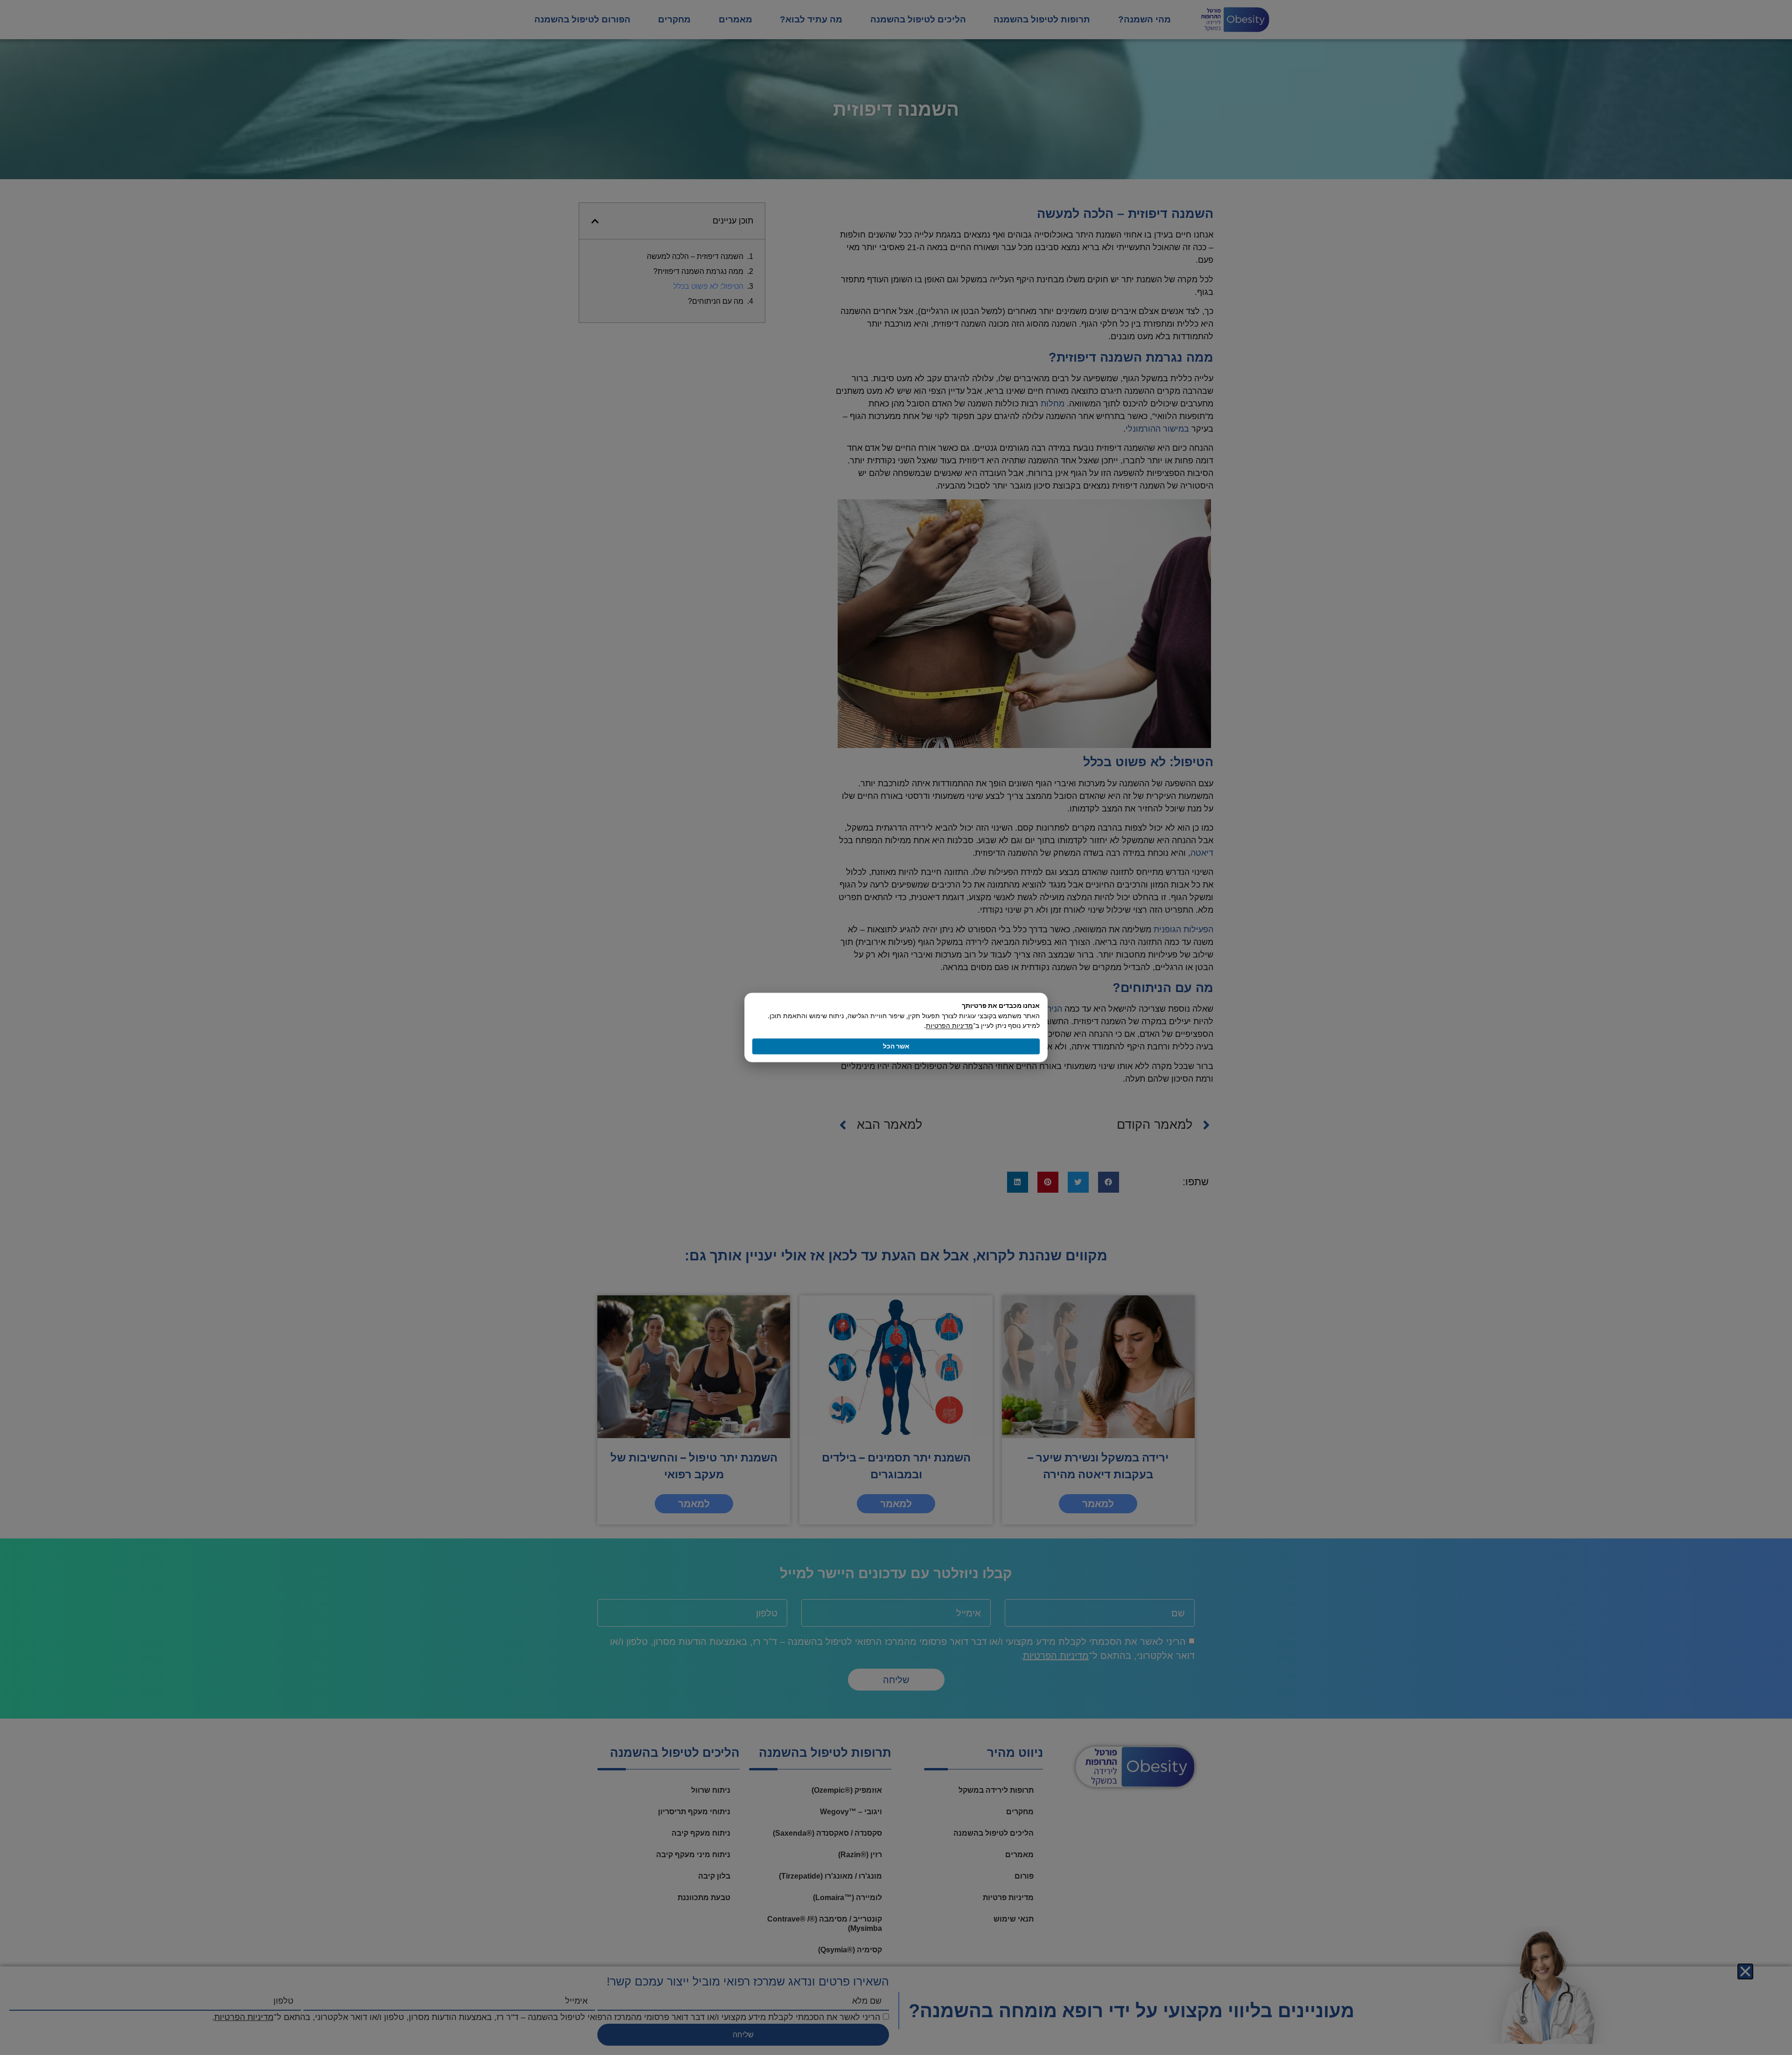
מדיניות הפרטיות (949, 1026)
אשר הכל (896, 1046)
